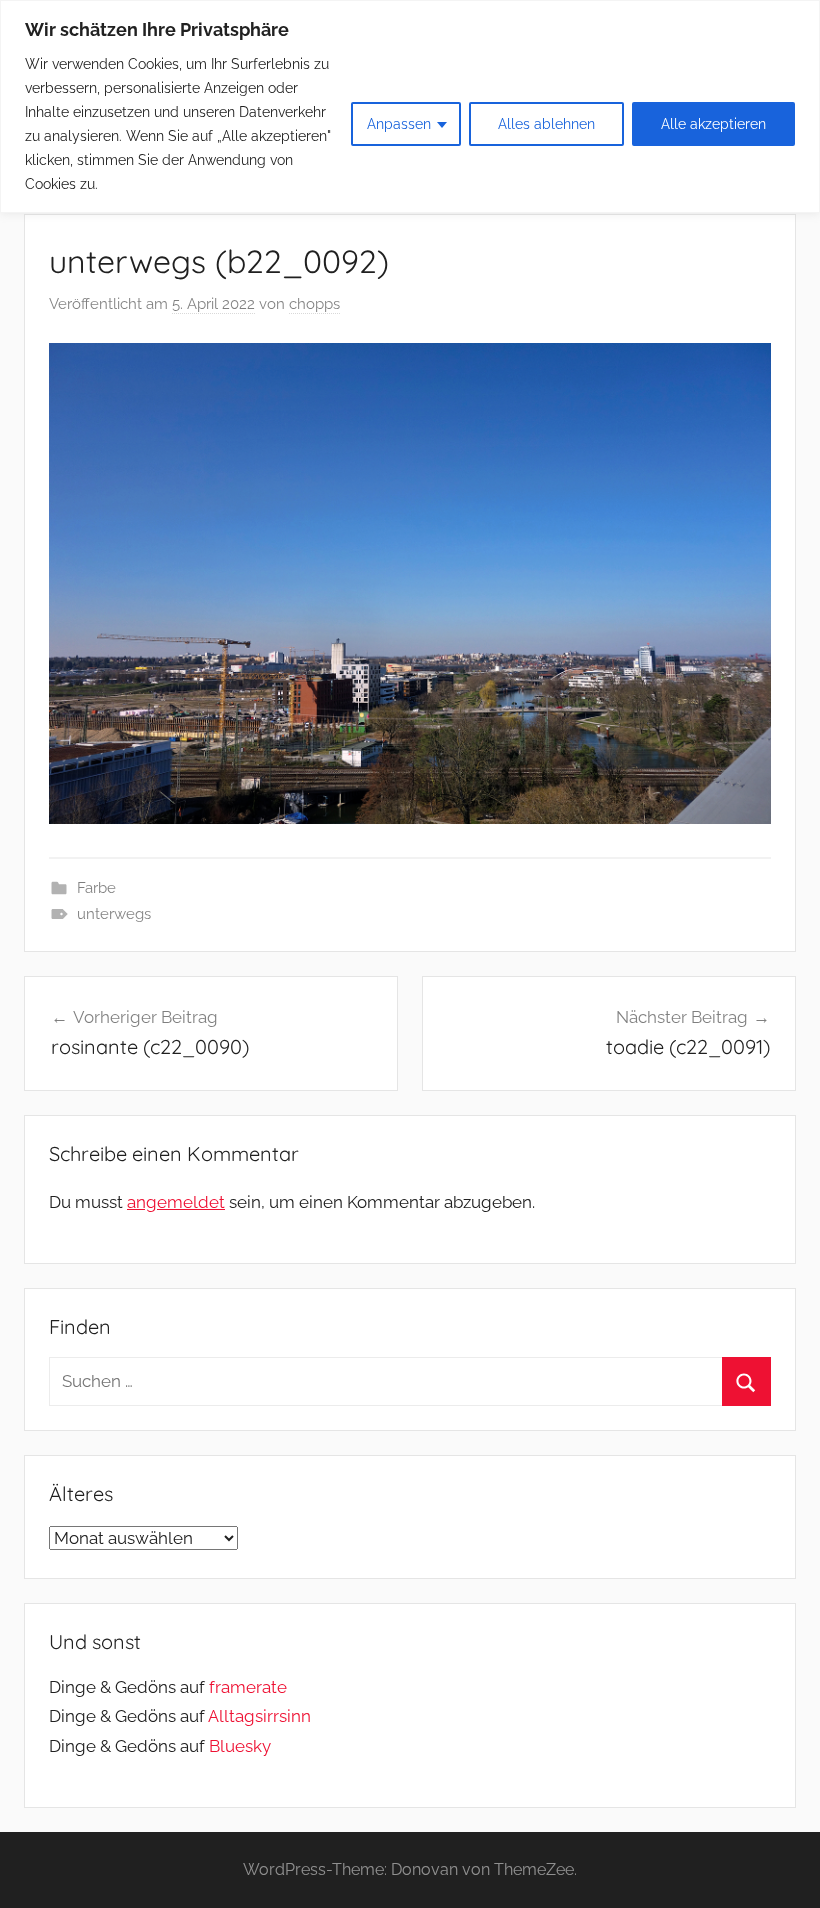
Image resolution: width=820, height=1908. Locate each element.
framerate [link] (248, 1687)
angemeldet (176, 1202)
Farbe (96, 888)
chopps (314, 304)
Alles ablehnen (546, 124)
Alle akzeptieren (713, 124)
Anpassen (399, 124)
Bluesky (240, 1746)
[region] (410, 106)
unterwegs (114, 914)
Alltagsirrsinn (259, 1716)
